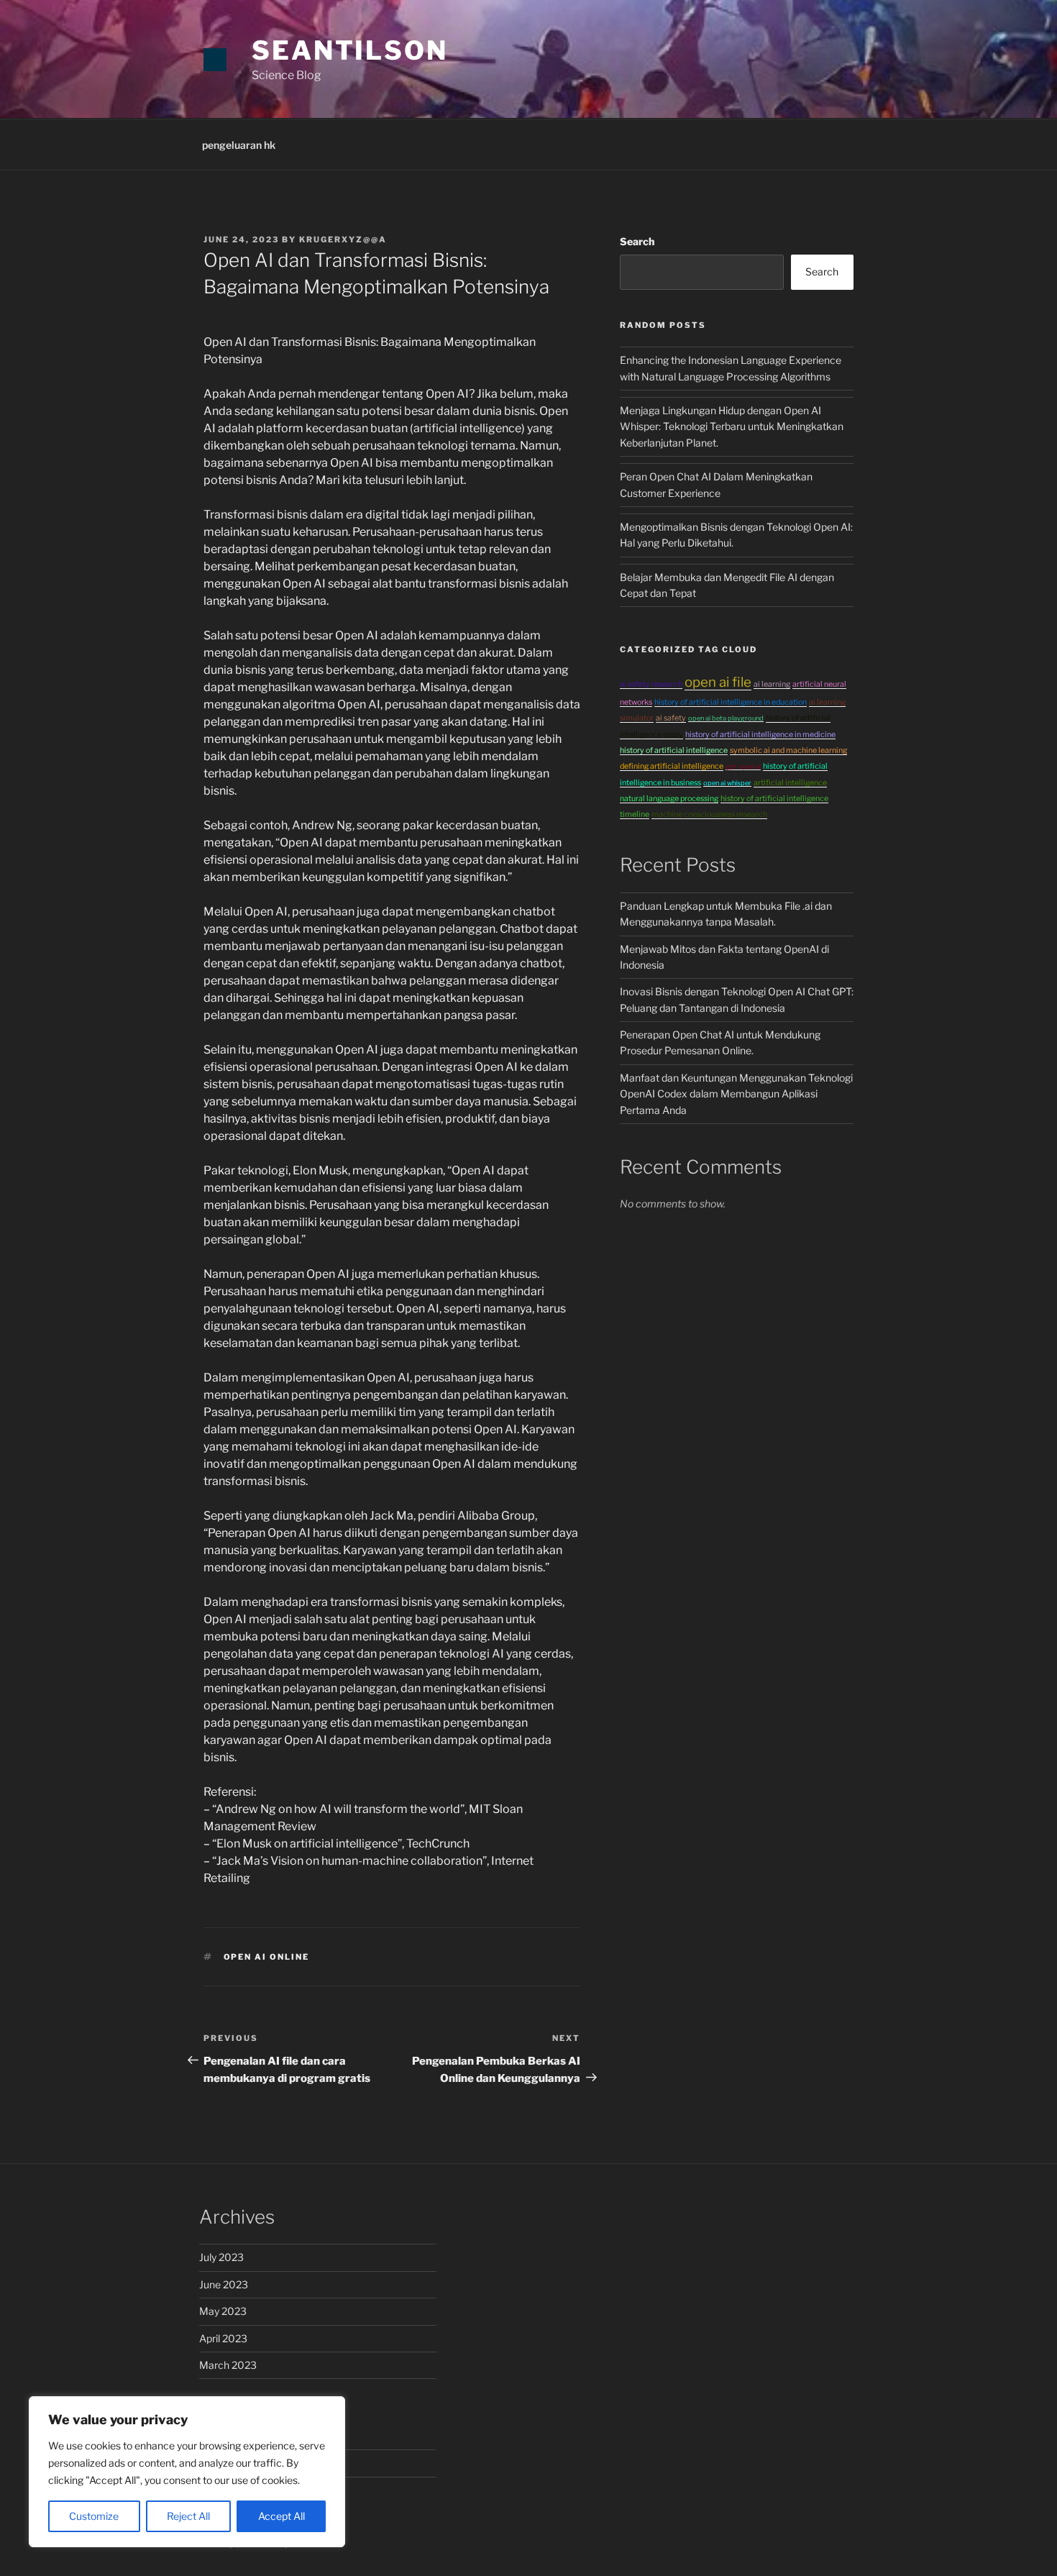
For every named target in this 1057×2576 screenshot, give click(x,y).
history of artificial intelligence (674, 750)
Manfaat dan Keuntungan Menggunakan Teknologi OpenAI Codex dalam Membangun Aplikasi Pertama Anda (736, 1094)
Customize (94, 2516)
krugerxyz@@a (343, 239)
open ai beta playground (726, 718)
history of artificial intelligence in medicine (760, 735)
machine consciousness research (709, 814)
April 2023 (223, 2338)
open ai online (267, 1957)
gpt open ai (743, 766)
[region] (187, 2472)
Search (637, 241)
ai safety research (651, 684)
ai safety (671, 718)
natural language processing (669, 799)
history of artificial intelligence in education (731, 702)
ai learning (772, 684)
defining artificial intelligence (672, 766)
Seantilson (350, 50)
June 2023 (224, 2284)
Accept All (282, 2516)
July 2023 (221, 2257)
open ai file (718, 682)
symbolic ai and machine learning (788, 750)
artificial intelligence (790, 783)
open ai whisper (727, 783)
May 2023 (223, 2311)
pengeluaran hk (239, 145)
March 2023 (228, 2365)
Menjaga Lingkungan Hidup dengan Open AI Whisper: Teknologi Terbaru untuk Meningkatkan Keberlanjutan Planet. (732, 426)
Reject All (188, 2516)
